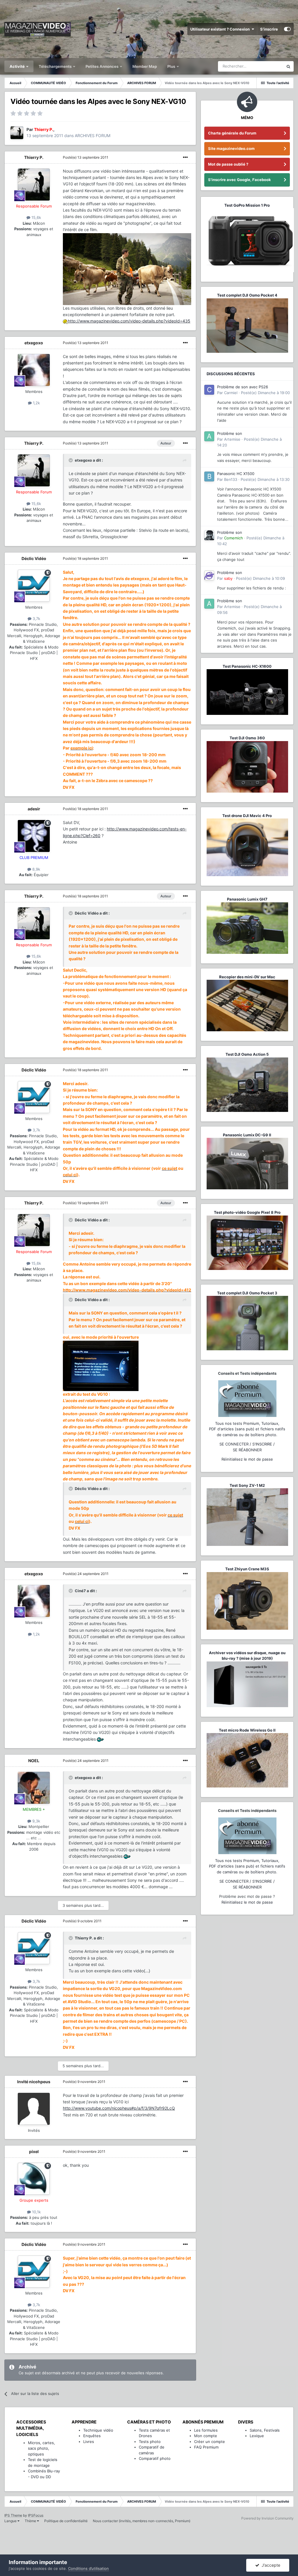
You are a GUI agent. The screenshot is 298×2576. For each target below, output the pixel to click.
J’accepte (270, 2565)
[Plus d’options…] (185, 157)
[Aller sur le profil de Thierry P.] (17, 133)
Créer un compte (210, 2442)
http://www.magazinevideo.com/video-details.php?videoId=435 (129, 321)
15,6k (36, 217)
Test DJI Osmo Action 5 (247, 1054)
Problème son (230, 433)
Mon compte (206, 2436)
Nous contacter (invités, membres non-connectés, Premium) (142, 2521)
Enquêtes (92, 2436)
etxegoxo (34, 343)
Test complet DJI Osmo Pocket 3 (247, 1293)
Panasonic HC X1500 (236, 474)
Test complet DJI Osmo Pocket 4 (247, 295)
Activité (18, 66)
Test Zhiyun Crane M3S (247, 1569)
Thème (31, 2521)
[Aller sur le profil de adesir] (34, 836)
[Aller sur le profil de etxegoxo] (34, 370)
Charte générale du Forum (232, 133)
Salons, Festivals (265, 2430)
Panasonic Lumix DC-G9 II (247, 1135)
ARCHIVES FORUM (93, 135)
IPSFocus (36, 2515)
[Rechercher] (288, 66)
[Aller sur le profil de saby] (209, 575)
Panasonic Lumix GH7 (247, 899)
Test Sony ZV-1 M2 (247, 1485)
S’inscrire (269, 29)
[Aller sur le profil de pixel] (34, 2179)
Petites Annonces (102, 66)
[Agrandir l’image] (65, 321)
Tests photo (150, 2442)
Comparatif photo (155, 2458)
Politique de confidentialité (66, 2521)
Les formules (206, 2430)
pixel (34, 2151)
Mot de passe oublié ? (228, 164)
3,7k (36, 619)
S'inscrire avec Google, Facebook (240, 180)
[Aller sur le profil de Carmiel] (209, 390)
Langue (11, 2521)
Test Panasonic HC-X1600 (247, 666)
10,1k (36, 2212)
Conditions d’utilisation (88, 2568)
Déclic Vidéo (34, 558)
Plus (172, 66)
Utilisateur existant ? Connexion (221, 29)
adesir (34, 809)
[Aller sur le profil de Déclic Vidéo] (34, 586)
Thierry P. (34, 157)
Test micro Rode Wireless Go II (247, 1730)
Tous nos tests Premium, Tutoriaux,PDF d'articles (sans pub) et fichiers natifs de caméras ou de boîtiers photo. (247, 1429)
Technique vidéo (98, 2430)
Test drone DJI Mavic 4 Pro (247, 816)
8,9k (36, 869)
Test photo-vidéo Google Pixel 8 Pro (247, 1212)
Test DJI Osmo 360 (247, 738)
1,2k (36, 403)
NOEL (34, 1761)
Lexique (257, 2436)
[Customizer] (287, 29)
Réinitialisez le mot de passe (247, 1459)
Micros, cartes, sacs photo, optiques (41, 2448)
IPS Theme (13, 2515)
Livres (89, 2442)
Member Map (145, 66)
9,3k (36, 1821)
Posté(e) (86, 157)
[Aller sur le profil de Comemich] (209, 535)
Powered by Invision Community (267, 2518)
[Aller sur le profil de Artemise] (209, 436)
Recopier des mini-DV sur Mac (247, 977)
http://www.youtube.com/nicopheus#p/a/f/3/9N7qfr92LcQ (119, 2108)
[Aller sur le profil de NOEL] (34, 1788)
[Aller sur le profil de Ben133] (209, 476)
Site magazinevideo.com (231, 148)
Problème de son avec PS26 (243, 387)
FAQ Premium (206, 2447)
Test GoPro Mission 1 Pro (247, 205)
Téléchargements (56, 66)
